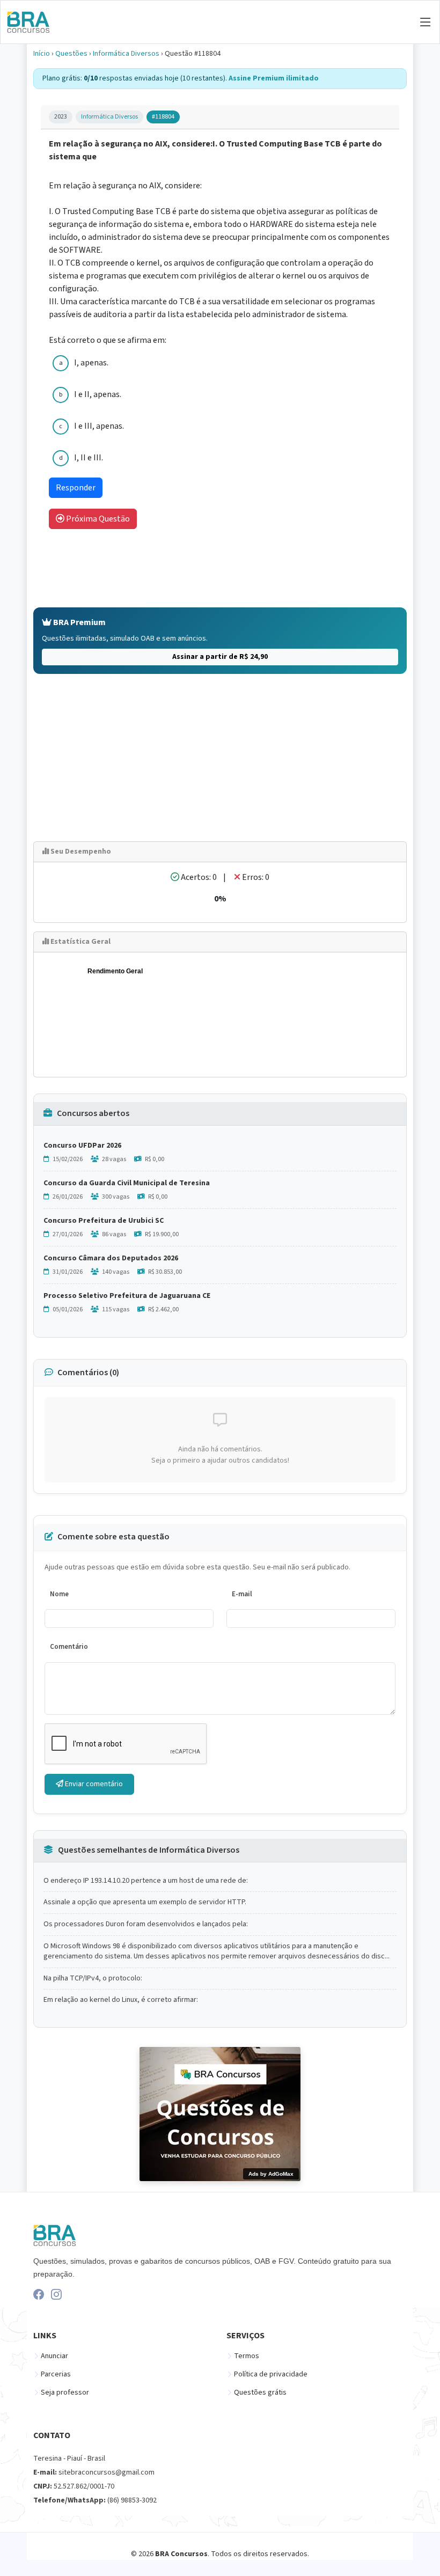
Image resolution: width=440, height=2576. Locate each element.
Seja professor (65, 2392)
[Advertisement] (220, 758)
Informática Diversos (126, 54)
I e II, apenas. (98, 394)
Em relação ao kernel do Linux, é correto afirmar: (121, 2000)
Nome (59, 1594)
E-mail (242, 1594)
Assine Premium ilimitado (274, 78)
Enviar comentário (93, 1784)
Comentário (69, 1647)
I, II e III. (89, 458)
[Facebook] (39, 2294)
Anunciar (54, 2356)
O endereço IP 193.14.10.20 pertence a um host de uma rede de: (146, 1881)
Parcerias (56, 2374)
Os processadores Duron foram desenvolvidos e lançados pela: (146, 1924)
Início (42, 54)
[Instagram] (56, 2294)
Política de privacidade (271, 2374)
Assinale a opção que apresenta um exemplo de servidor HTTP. (145, 1902)
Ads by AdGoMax (271, 2174)
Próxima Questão (97, 519)
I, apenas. (91, 363)
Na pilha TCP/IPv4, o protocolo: (93, 1979)
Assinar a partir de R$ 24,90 (220, 657)
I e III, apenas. (99, 426)
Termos (247, 2356)
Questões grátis (260, 2392)
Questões (71, 54)
